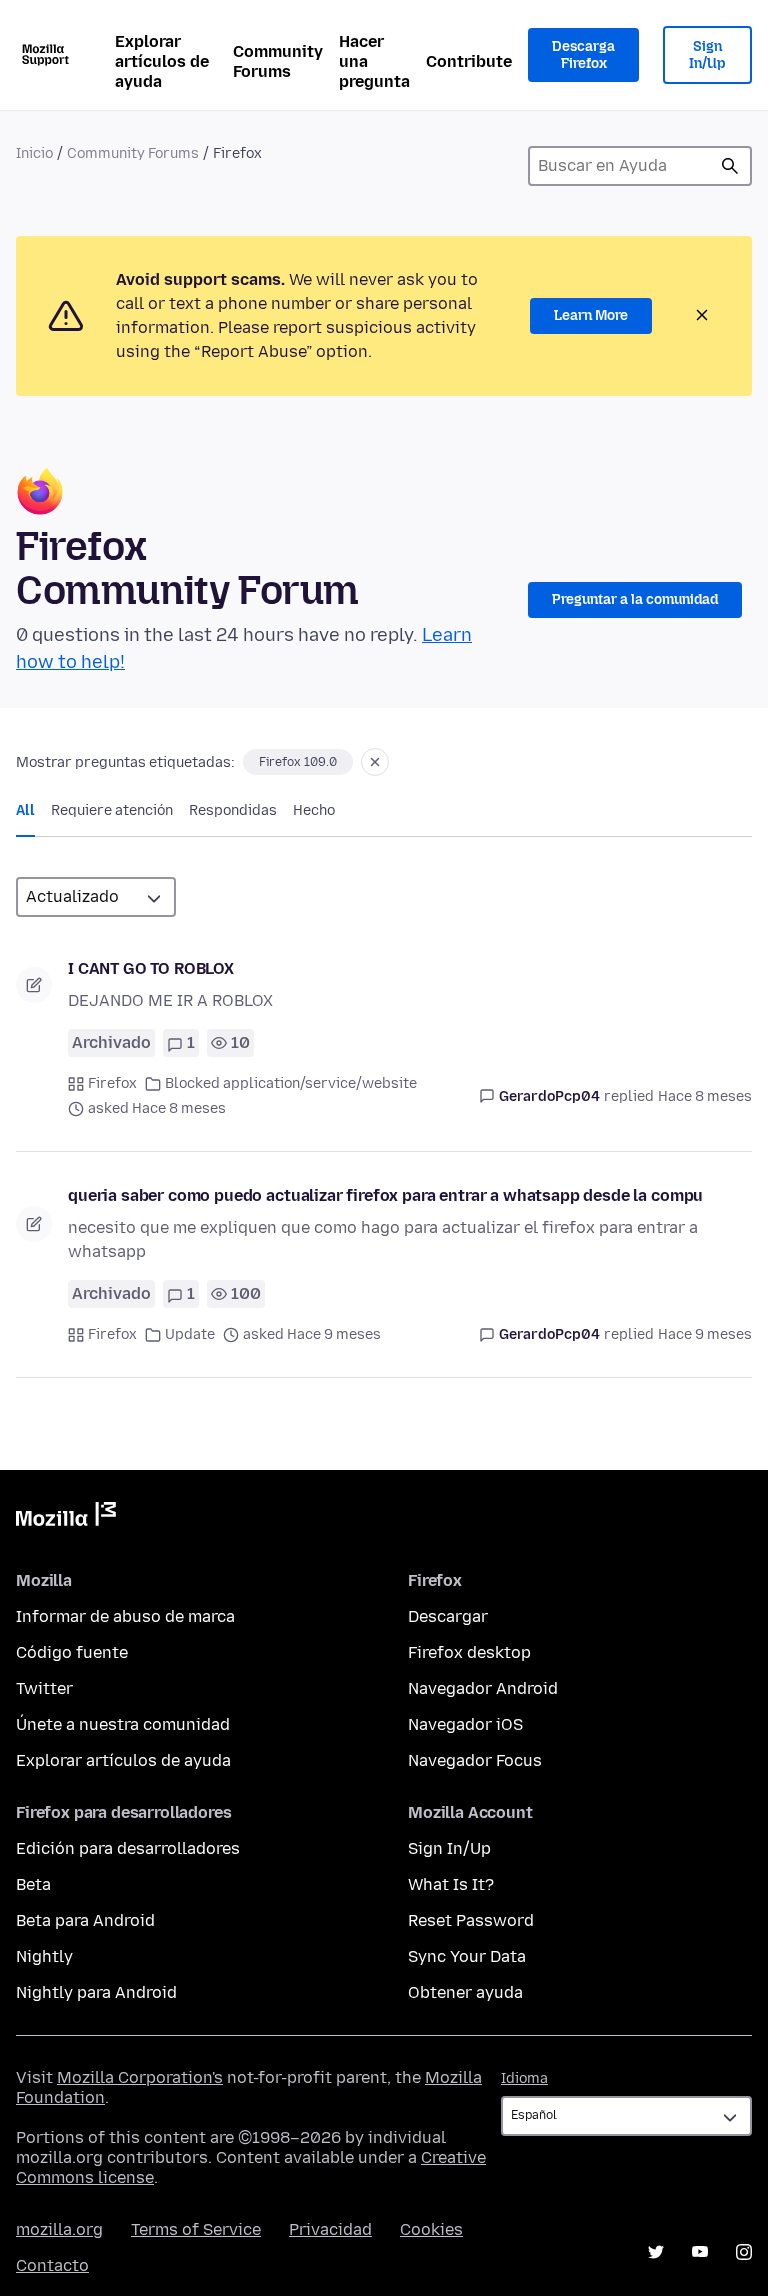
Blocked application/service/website (291, 1083)
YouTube (700, 2252)
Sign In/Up (707, 55)
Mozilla (66, 1518)
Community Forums (278, 61)
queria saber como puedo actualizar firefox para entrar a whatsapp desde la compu (385, 1195)
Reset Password (471, 1920)
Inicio (34, 153)
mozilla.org (59, 2229)
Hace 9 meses (705, 1334)
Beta (33, 1884)
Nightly (44, 1956)
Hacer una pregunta (374, 61)
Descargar (448, 1616)
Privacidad (330, 2229)
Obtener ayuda (465, 1992)
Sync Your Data (467, 1956)
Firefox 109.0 (298, 762)
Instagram (744, 2252)
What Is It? (451, 1884)
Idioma (524, 2078)
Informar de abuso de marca (125, 1616)
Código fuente (72, 1652)
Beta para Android (85, 1920)
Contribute (469, 61)
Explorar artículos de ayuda (162, 61)
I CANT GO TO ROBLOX (151, 968)
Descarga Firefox (583, 55)
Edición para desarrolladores (128, 1848)
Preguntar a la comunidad (635, 599)
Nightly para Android (96, 1992)
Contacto (52, 2265)
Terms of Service (196, 2229)
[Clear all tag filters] (375, 762)
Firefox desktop (469, 1652)
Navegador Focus (475, 1760)
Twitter (44, 1688)
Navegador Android (483, 1688)
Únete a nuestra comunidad (123, 1724)
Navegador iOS (465, 1724)
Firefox (112, 1083)
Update (190, 1334)
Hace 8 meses (705, 1096)
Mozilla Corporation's (140, 2077)
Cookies (431, 2229)
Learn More (591, 315)
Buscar (730, 166)
